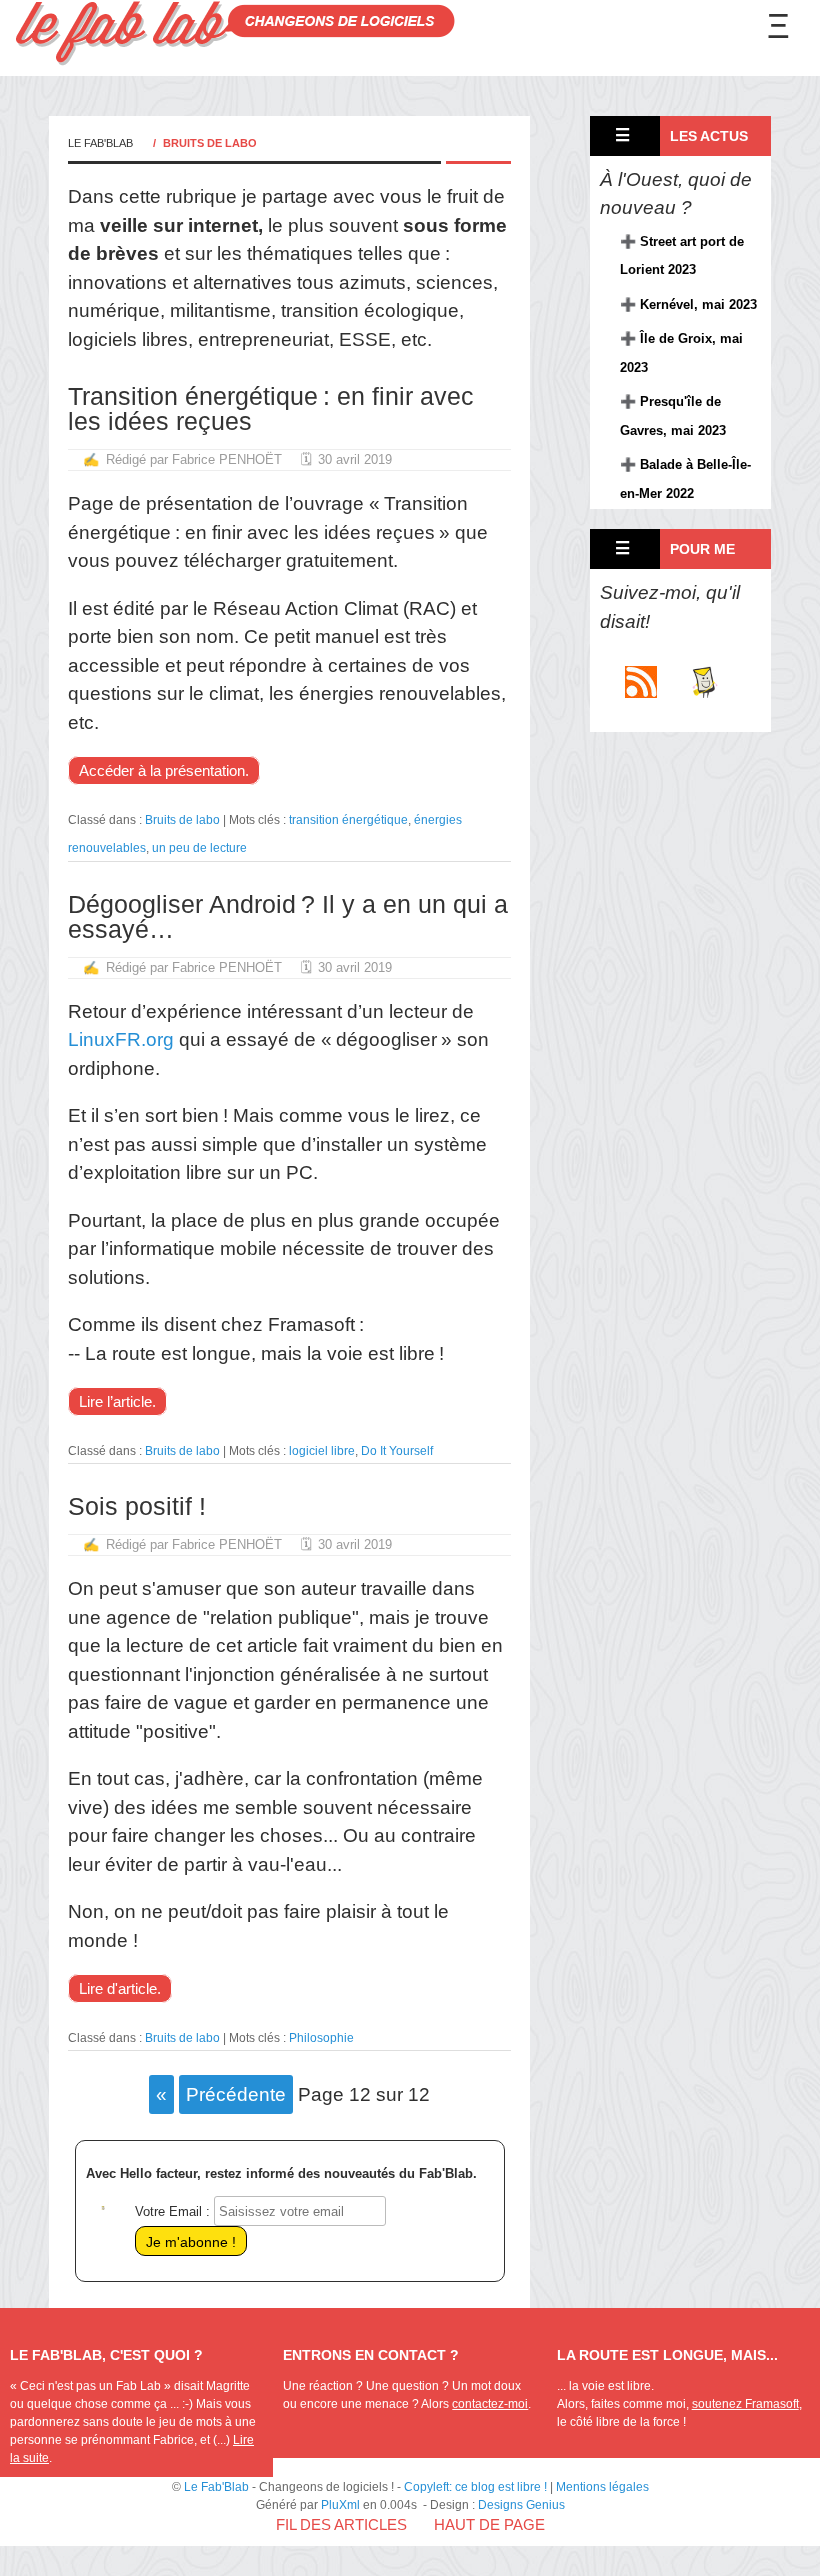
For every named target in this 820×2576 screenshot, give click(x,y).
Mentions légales (602, 2487)
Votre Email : (172, 2211)
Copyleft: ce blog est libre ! (475, 2487)
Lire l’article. (117, 1401)
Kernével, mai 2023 (698, 304)
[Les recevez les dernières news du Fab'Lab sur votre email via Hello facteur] (703, 691)
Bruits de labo (182, 819)
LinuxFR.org (121, 1039)
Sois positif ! (137, 1506)
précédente (236, 2094)
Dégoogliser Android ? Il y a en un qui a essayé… (288, 916)
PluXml (340, 2505)
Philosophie (321, 2037)
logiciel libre (322, 1450)
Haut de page (489, 2524)
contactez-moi (490, 2404)
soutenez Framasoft (745, 2404)
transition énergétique (348, 819)
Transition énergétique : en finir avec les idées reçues (271, 408)
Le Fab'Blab (100, 143)
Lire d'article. (120, 1988)
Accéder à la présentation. (164, 770)
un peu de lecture (199, 847)
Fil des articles (341, 2524)
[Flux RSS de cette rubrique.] (641, 691)
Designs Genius (521, 2505)
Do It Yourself (397, 1450)
